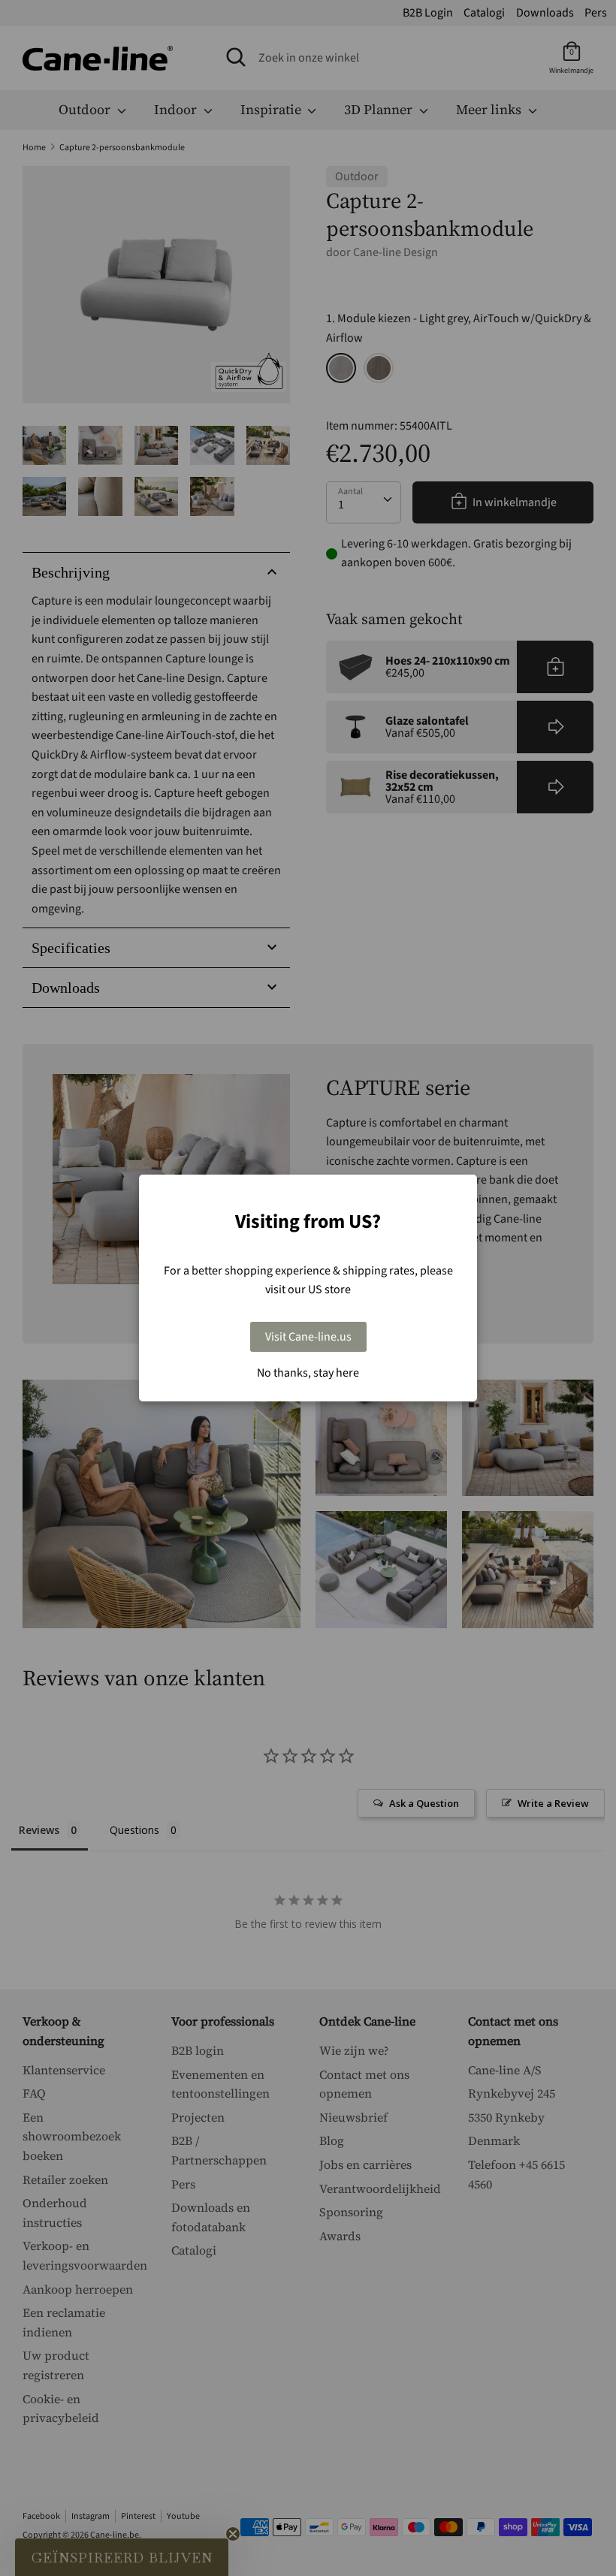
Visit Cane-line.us (308, 1337)
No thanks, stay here (308, 1373)
